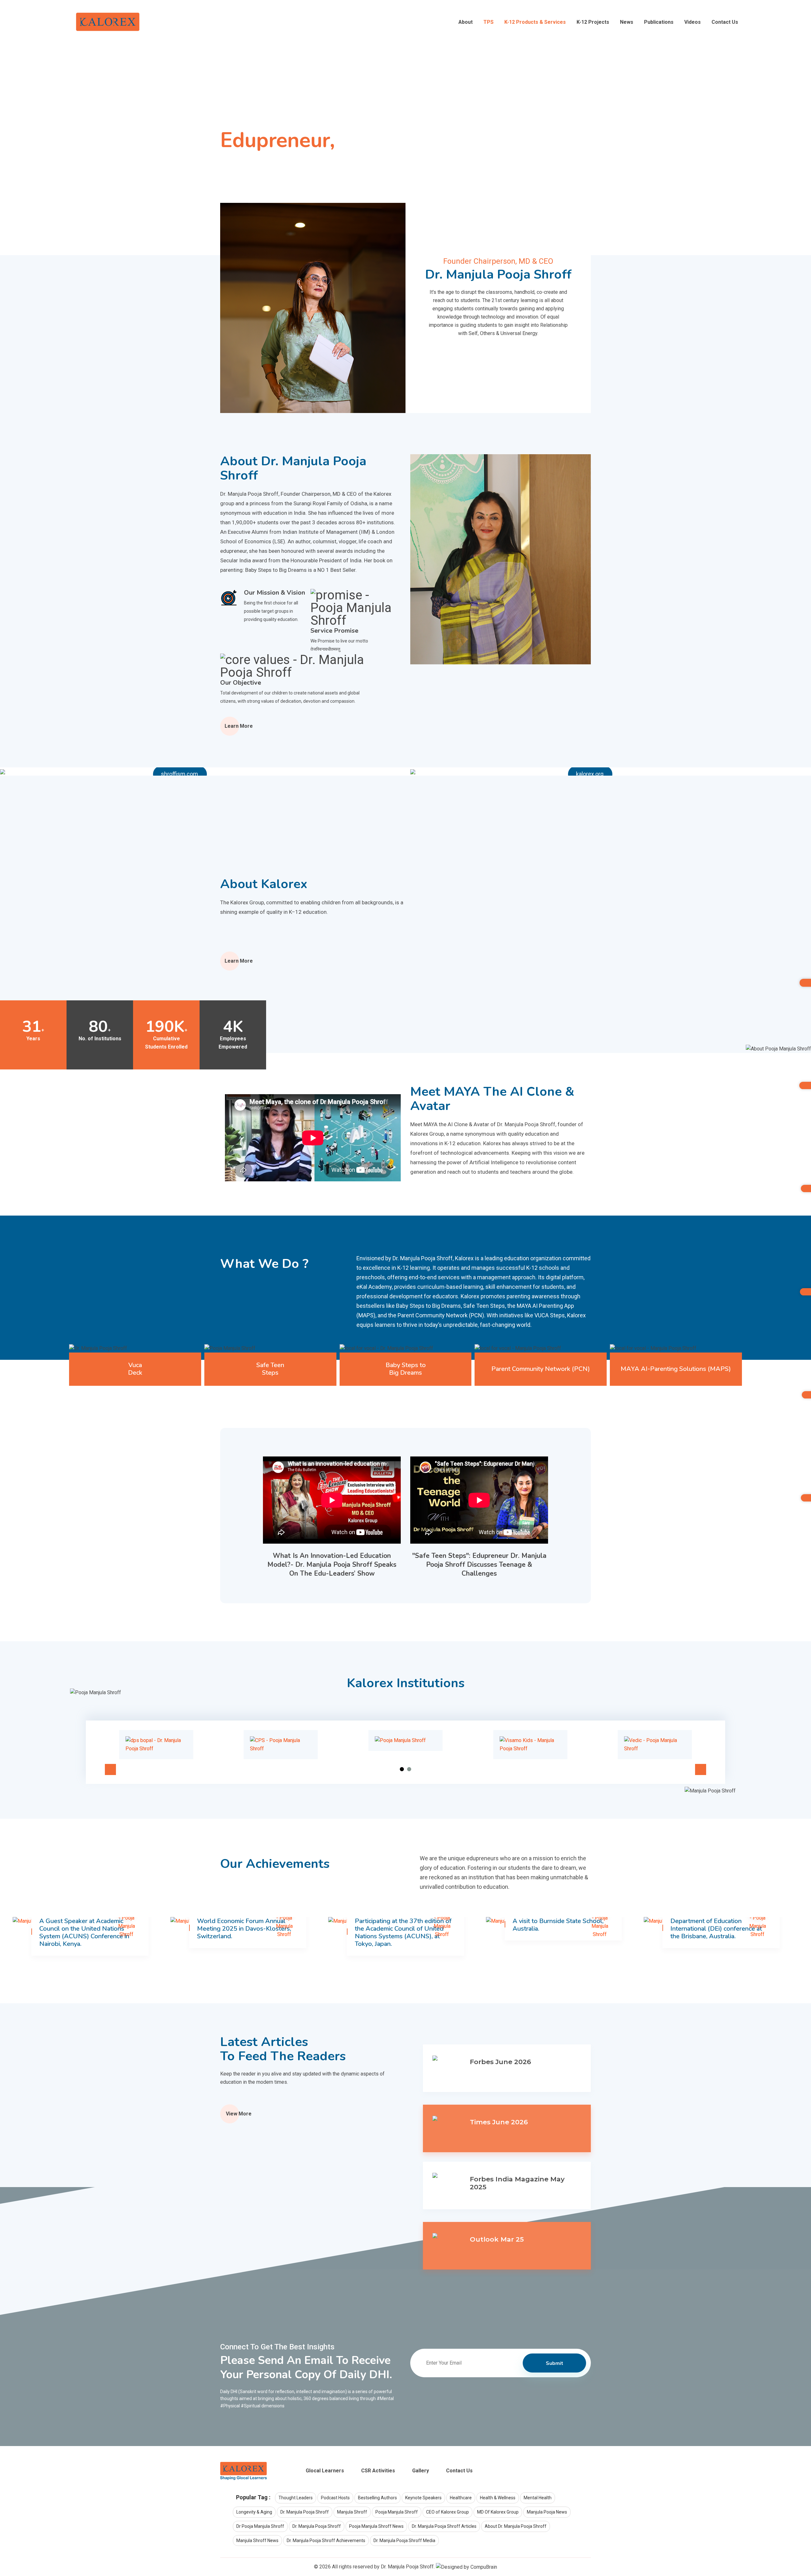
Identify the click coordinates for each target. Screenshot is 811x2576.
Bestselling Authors (377, 2498)
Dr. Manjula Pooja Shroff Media (404, 2540)
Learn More (239, 726)
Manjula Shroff (352, 2512)
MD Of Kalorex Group (498, 2512)
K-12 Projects (593, 22)
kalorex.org (590, 774)
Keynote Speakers (423, 2498)
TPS (489, 22)
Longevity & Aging (254, 2512)
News (627, 22)
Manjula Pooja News (547, 2512)
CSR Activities (378, 2471)
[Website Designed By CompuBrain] (466, 2567)
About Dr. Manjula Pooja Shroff (516, 2526)
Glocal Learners (325, 2471)
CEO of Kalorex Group (447, 2512)
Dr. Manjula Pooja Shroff (305, 2512)
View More (239, 2114)
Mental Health (538, 2498)
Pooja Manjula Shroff (397, 2512)
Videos (693, 22)
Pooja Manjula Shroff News (376, 2526)
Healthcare (461, 2498)
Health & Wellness (498, 2498)
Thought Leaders (296, 2498)
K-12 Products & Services (535, 22)
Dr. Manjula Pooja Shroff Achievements (326, 2540)
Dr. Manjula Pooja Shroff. (408, 2567)
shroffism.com (179, 774)
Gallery (421, 2471)
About (466, 22)
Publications (659, 22)
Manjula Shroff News (257, 2540)
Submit (555, 2363)
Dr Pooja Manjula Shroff (260, 2526)
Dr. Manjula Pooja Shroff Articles (444, 2526)
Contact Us (725, 22)
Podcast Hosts (335, 2498)
